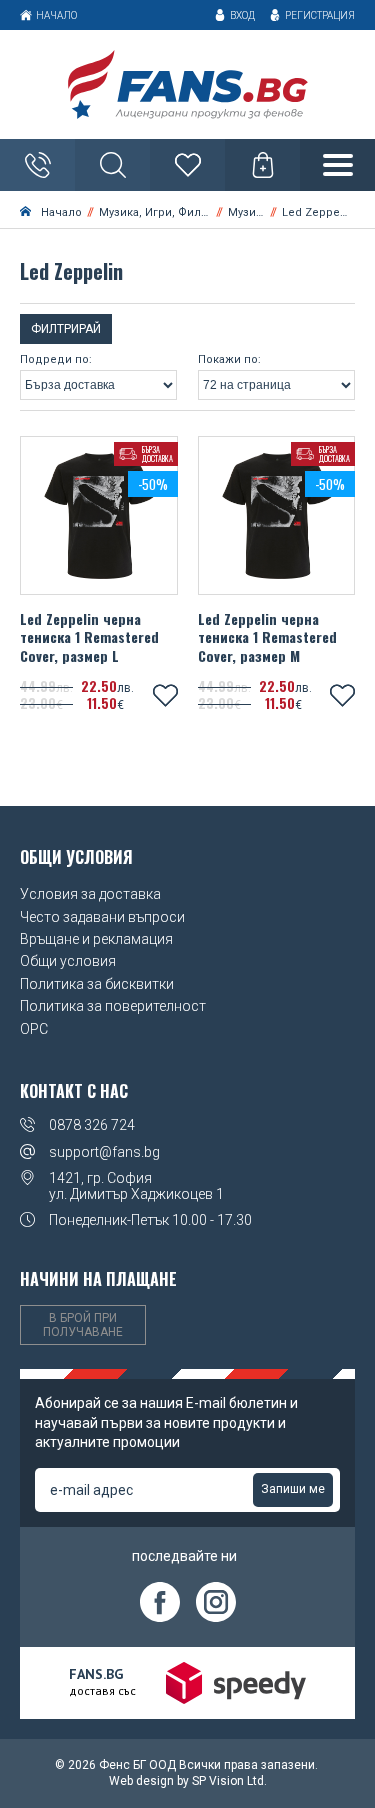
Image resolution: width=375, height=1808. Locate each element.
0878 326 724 (92, 1125)
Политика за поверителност (113, 1006)
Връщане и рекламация (96, 939)
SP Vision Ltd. (229, 1781)
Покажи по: (229, 360)
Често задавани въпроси (102, 917)
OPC (34, 1029)
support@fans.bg (104, 1152)
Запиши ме (293, 1489)
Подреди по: (56, 360)
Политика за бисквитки (97, 984)
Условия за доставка (90, 894)
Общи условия (68, 961)
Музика (248, 212)
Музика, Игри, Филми (157, 212)
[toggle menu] (338, 165)
